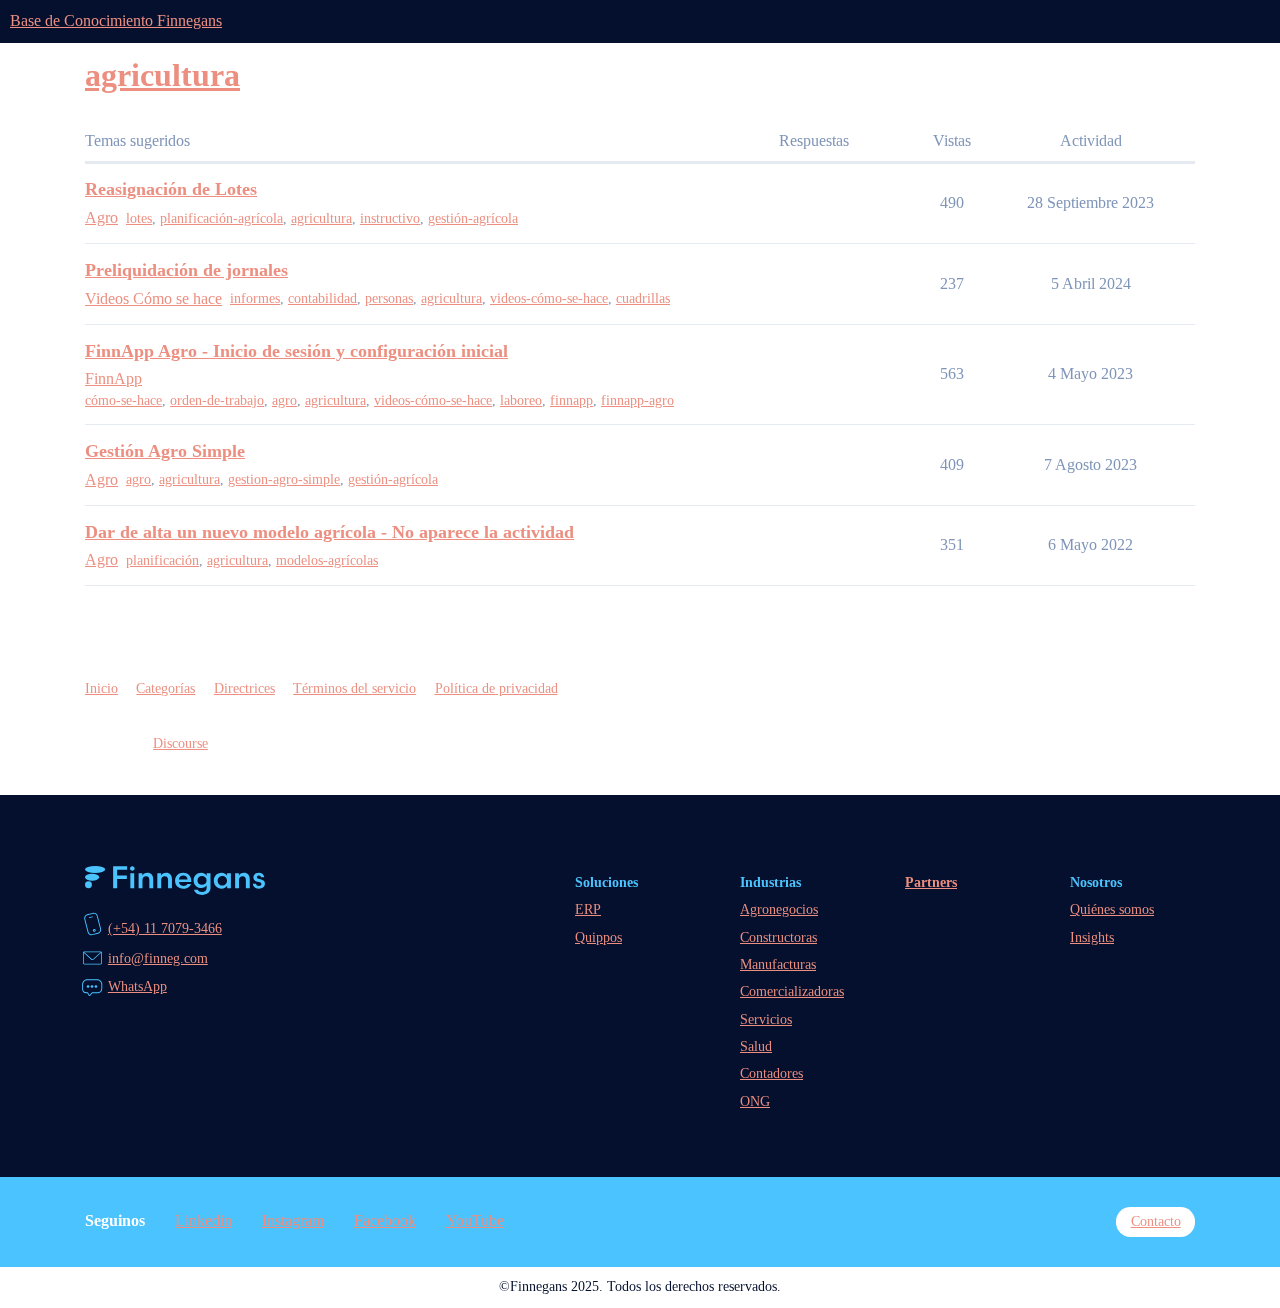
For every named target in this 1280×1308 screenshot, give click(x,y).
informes (255, 298)
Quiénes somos (1112, 909)
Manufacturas (778, 964)
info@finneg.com (158, 958)
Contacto (1156, 1221)
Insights (1092, 937)
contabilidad (322, 298)
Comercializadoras (792, 991)
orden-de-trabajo (217, 400)
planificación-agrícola (221, 218)
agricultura (321, 218)
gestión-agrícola (473, 218)
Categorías (165, 688)
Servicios (766, 1019)
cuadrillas (643, 298)
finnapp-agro (637, 400)
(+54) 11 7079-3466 (165, 928)
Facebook (385, 1220)
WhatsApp (137, 986)
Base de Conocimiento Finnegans (116, 20)
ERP (588, 909)
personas (389, 298)
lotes (139, 218)
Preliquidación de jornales (186, 270)
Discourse (180, 743)
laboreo (521, 400)
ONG (755, 1101)
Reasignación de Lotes (171, 189)
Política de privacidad (496, 688)
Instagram (293, 1220)
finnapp (571, 400)
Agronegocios (779, 909)
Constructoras (778, 937)
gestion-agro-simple (284, 479)
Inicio (101, 688)
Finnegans (175, 880)
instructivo (390, 218)
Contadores (771, 1073)
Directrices (244, 688)
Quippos (598, 937)
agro (284, 400)
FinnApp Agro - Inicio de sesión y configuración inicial (296, 351)
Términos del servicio (354, 688)
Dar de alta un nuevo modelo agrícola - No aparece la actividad (329, 532)
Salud (756, 1046)
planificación (162, 560)
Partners (931, 882)
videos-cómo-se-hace (549, 298)
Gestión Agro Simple (165, 451)
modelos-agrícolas (327, 560)
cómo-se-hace (123, 400)
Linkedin (203, 1220)
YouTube (475, 1220)
